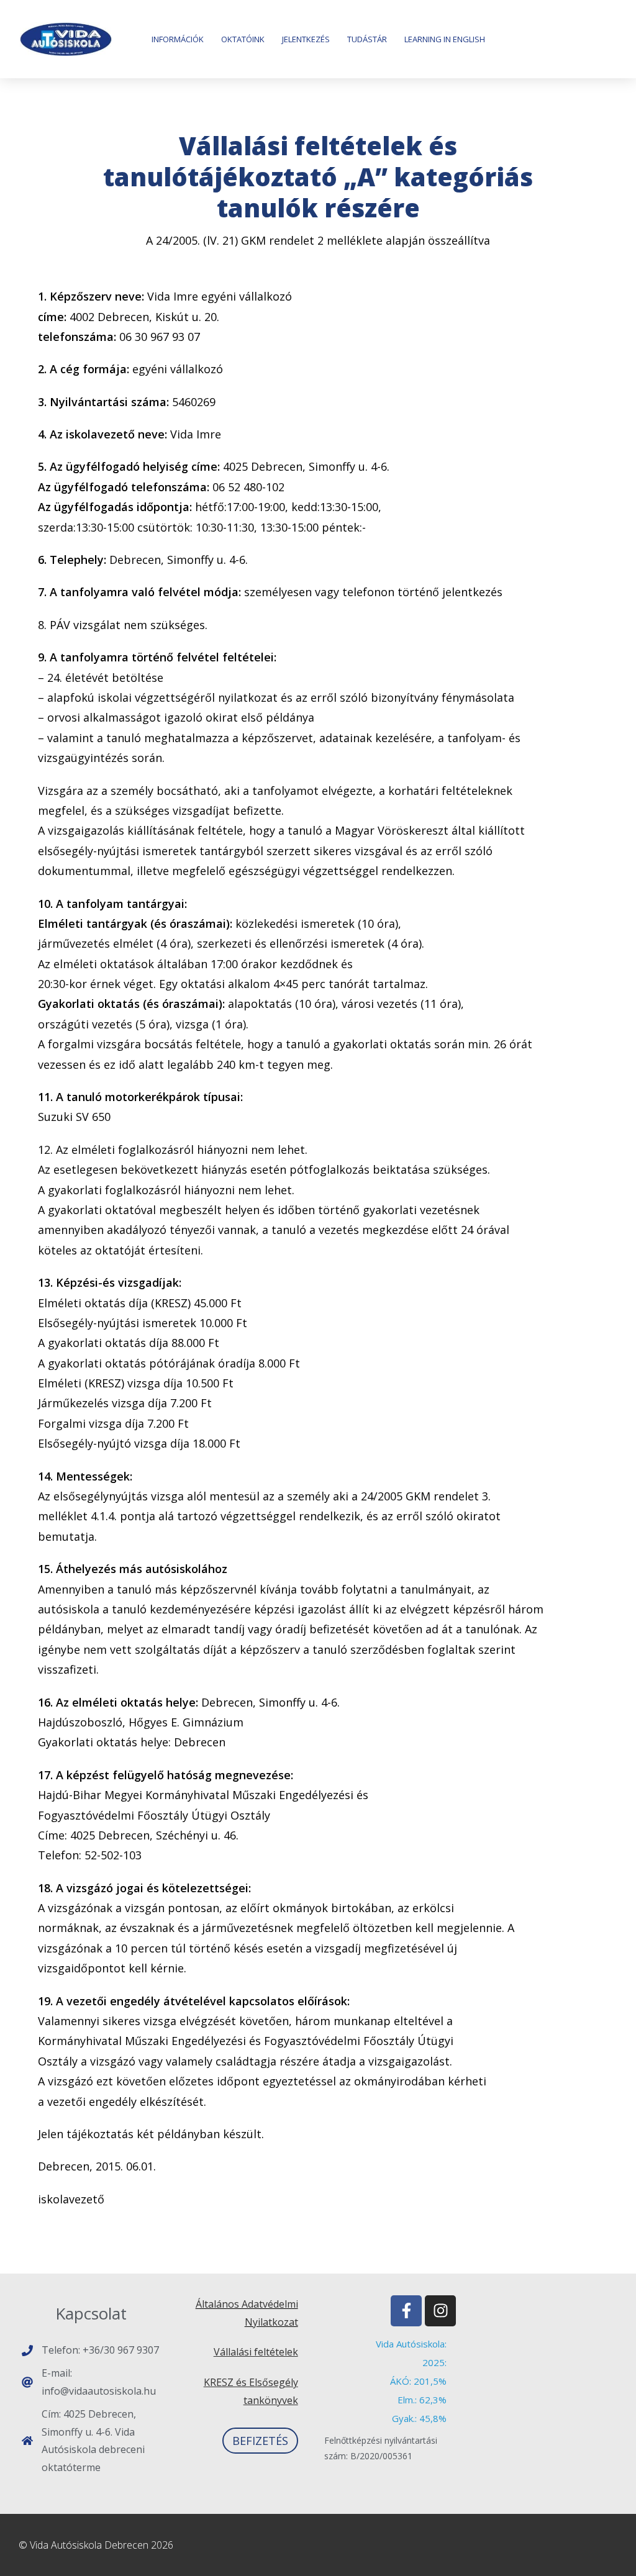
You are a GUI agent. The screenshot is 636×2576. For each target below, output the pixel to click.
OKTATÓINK (243, 39)
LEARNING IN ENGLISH (445, 39)
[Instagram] (440, 2311)
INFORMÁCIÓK (178, 39)
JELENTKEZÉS (306, 39)
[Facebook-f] (406, 2311)
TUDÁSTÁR (367, 39)
